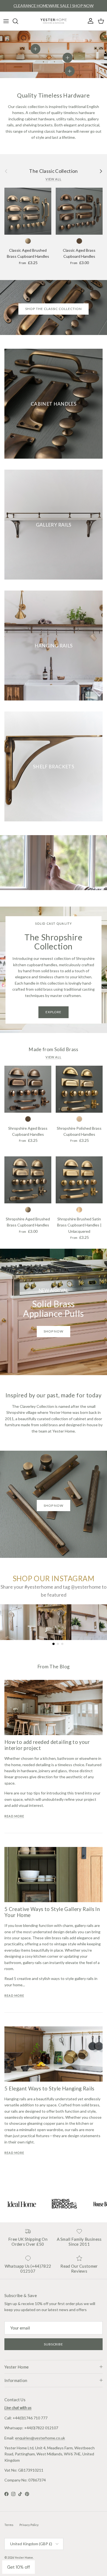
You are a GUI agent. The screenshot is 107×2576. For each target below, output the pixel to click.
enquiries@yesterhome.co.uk (40, 2438)
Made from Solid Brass (53, 1049)
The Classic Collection (54, 171)
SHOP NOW (54, 1506)
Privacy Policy (29, 2525)
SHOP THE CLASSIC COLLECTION (54, 309)
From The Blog (54, 1667)
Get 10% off (19, 2567)
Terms (9, 2525)
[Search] (18, 21)
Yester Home (24, 2557)
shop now (54, 1331)
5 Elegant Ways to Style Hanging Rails (49, 2089)
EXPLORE (54, 1012)
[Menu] (6, 21)
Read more (14, 1816)
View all (54, 179)
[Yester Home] (54, 21)
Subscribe (54, 2344)
